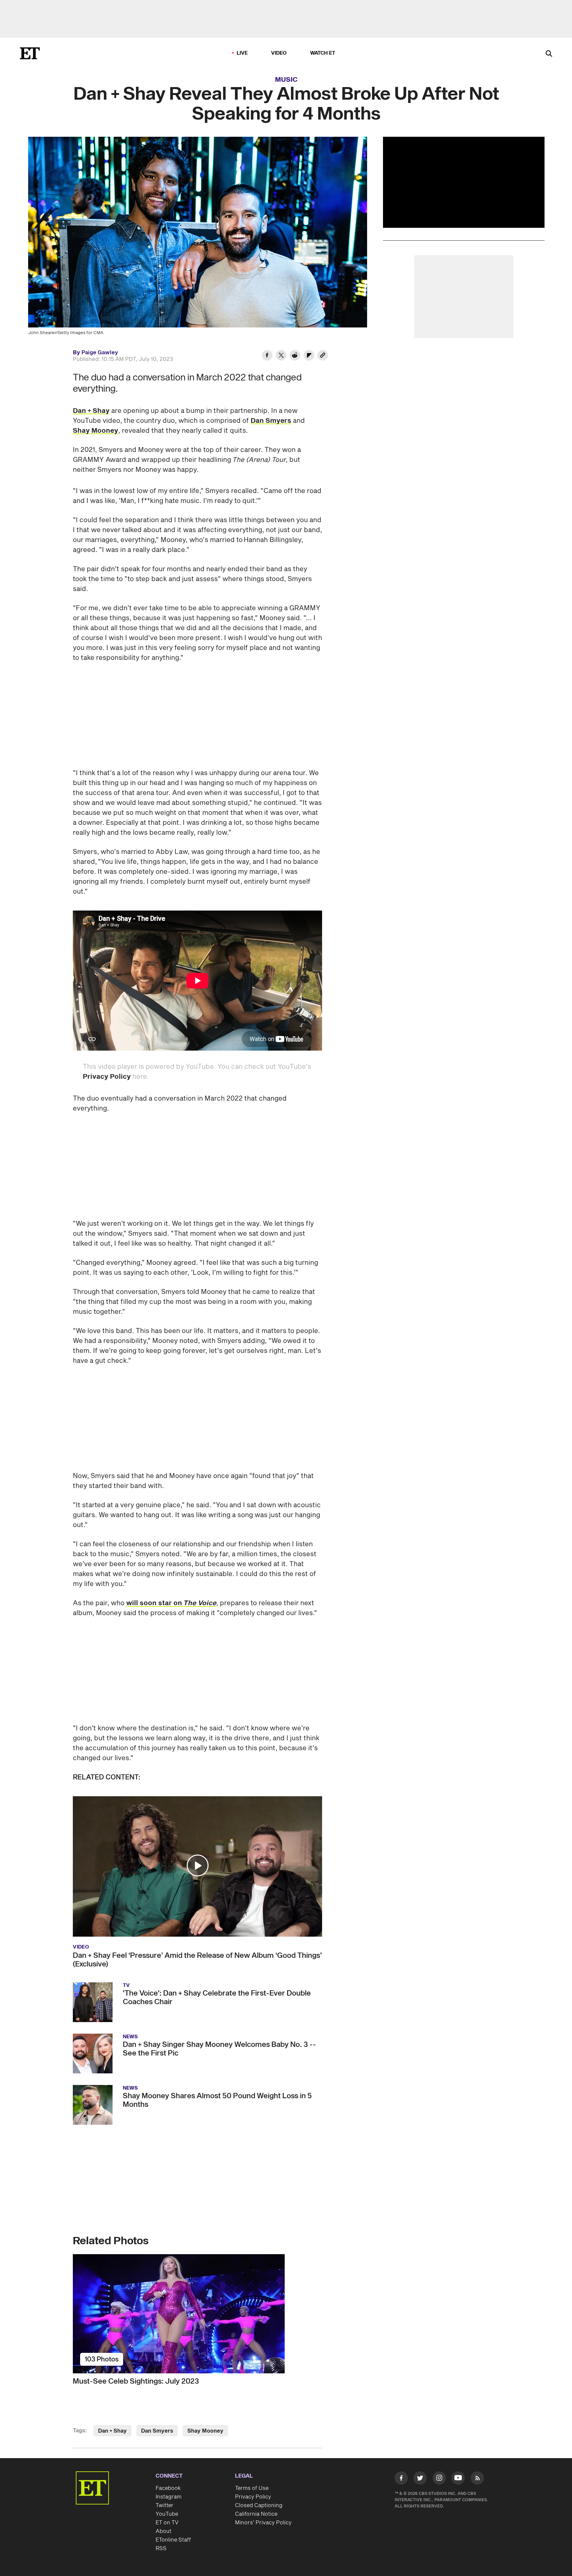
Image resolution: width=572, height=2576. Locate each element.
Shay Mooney (95, 431)
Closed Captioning (259, 2505)
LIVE (242, 53)
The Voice (200, 1603)
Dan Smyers (271, 421)
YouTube (167, 2514)
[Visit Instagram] (439, 2479)
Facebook (168, 2488)
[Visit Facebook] (401, 2479)
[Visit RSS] (477, 2479)
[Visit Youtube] (458, 2478)
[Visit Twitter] (420, 2479)
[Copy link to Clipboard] (323, 356)
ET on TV (167, 2523)
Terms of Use (252, 2488)
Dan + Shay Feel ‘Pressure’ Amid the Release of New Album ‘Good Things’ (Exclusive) (197, 1960)
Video (279, 53)
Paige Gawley (100, 353)
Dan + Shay (91, 411)
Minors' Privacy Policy (263, 2523)
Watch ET (323, 53)
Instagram (168, 2497)
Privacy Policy (107, 1077)
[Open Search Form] (549, 54)
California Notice (256, 2514)
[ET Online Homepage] (30, 53)
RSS (161, 2549)
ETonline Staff (173, 2540)
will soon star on (155, 1603)
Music (286, 80)
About (164, 2531)
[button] (198, 1865)
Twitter (165, 2505)
